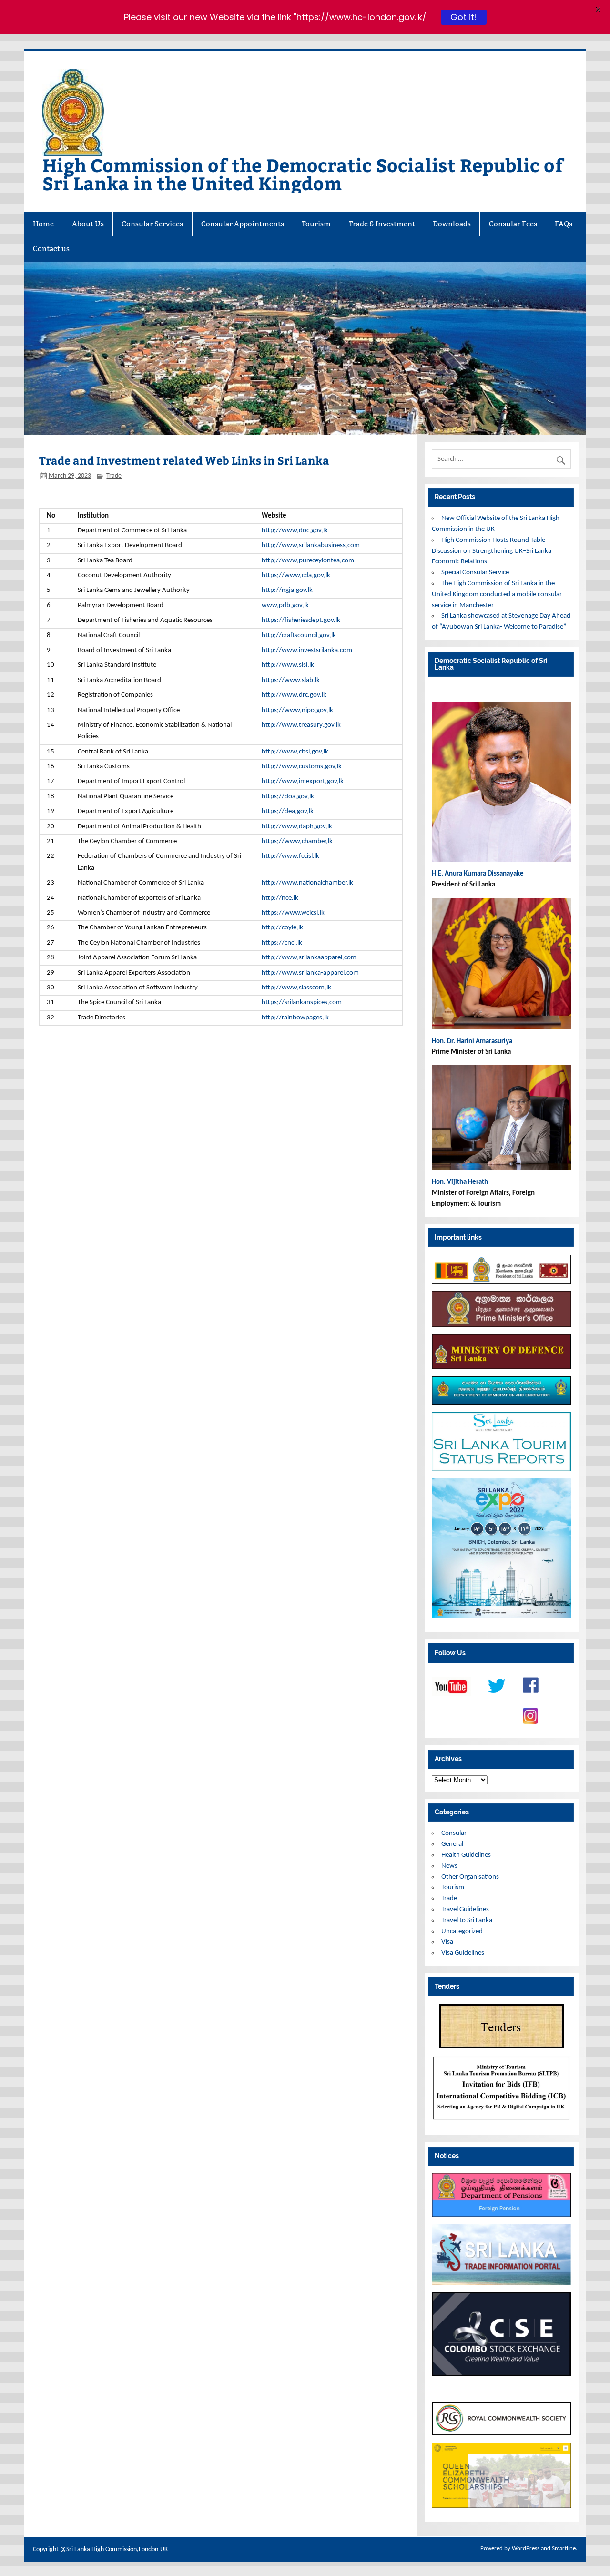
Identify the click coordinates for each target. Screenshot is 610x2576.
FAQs (564, 224)
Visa (447, 1942)
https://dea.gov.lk (288, 811)
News (449, 1866)
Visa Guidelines (463, 1953)
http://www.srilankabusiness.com (311, 545)
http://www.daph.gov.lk (297, 827)
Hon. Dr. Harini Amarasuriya (472, 1042)
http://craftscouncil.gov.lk (299, 636)
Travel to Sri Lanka (467, 1920)
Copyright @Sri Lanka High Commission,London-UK (100, 2550)
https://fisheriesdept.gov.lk (301, 620)
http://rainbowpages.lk (295, 1018)
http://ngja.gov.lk (287, 590)
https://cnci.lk (282, 943)
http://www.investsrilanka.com (307, 650)
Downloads (452, 224)
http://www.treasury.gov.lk (301, 725)
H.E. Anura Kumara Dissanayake (478, 874)
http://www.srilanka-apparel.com (310, 973)
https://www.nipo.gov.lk (297, 710)
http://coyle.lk (282, 928)
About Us (88, 224)
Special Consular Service (475, 573)
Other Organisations (470, 1877)
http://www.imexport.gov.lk (303, 781)
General (452, 1844)
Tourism (316, 224)
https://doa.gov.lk (288, 797)
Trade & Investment (382, 224)
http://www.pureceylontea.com (308, 561)
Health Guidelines (466, 1855)
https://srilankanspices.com (302, 1003)
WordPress (526, 2549)
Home (43, 224)
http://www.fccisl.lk (290, 856)
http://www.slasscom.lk (296, 988)
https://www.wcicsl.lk (293, 913)
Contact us (51, 249)
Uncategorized (462, 1931)
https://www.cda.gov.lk (296, 575)
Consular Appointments (243, 224)
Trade (114, 476)
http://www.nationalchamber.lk (307, 883)
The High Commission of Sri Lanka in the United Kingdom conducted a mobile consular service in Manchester (497, 595)
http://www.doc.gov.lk (295, 531)
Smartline (564, 2549)
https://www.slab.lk (291, 680)
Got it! (463, 17)
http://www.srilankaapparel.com (309, 958)
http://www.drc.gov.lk (294, 695)
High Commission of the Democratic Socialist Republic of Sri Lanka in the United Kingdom (303, 174)
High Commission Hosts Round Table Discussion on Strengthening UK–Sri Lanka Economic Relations (492, 551)
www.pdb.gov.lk (285, 606)
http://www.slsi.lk (288, 665)
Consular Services (152, 224)
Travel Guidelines (465, 1909)
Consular (454, 1833)
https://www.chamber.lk (297, 841)
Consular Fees (513, 224)
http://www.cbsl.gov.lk (295, 752)
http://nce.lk (280, 898)
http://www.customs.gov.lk (302, 767)
